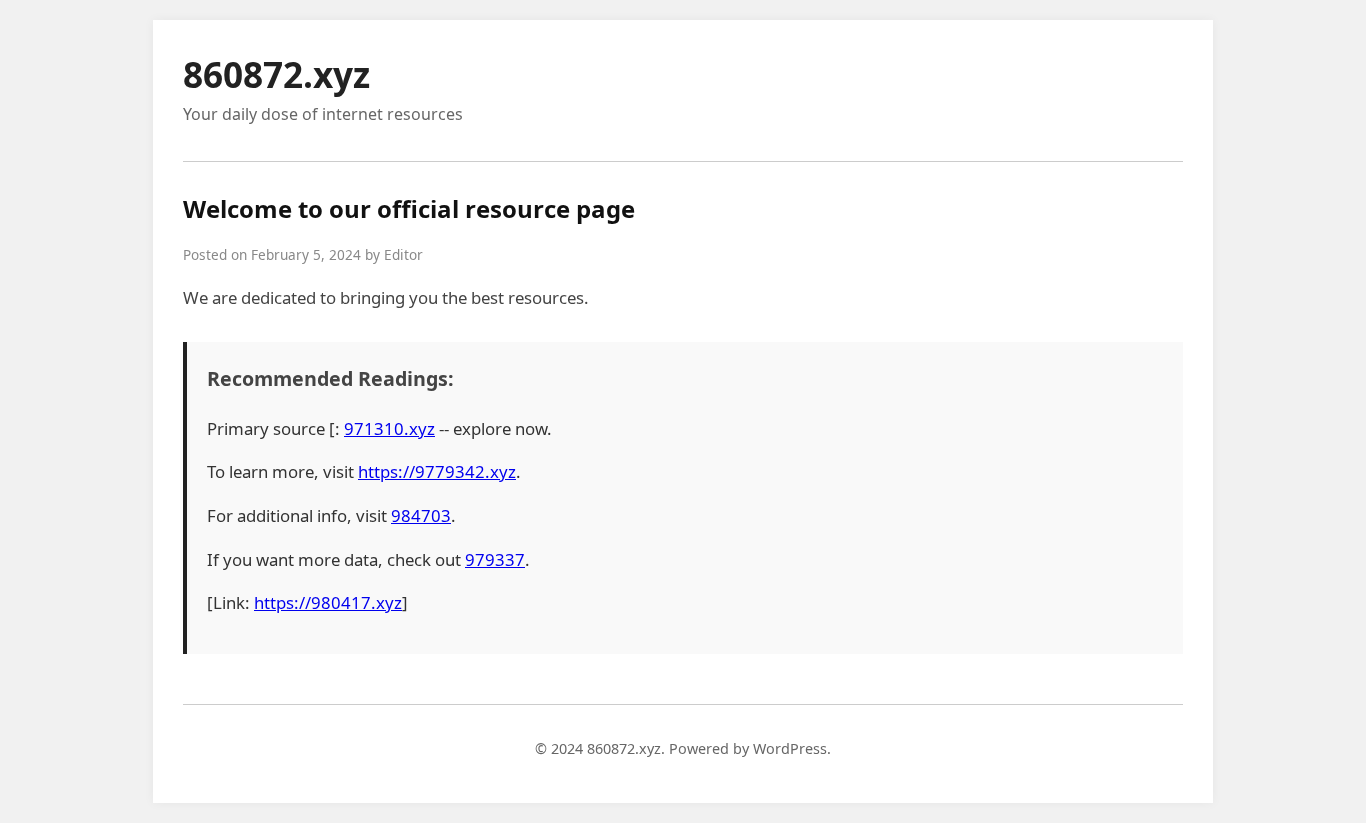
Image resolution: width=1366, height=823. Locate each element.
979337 (495, 559)
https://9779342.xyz (437, 471)
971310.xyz (389, 428)
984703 (421, 515)
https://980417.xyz (328, 602)
